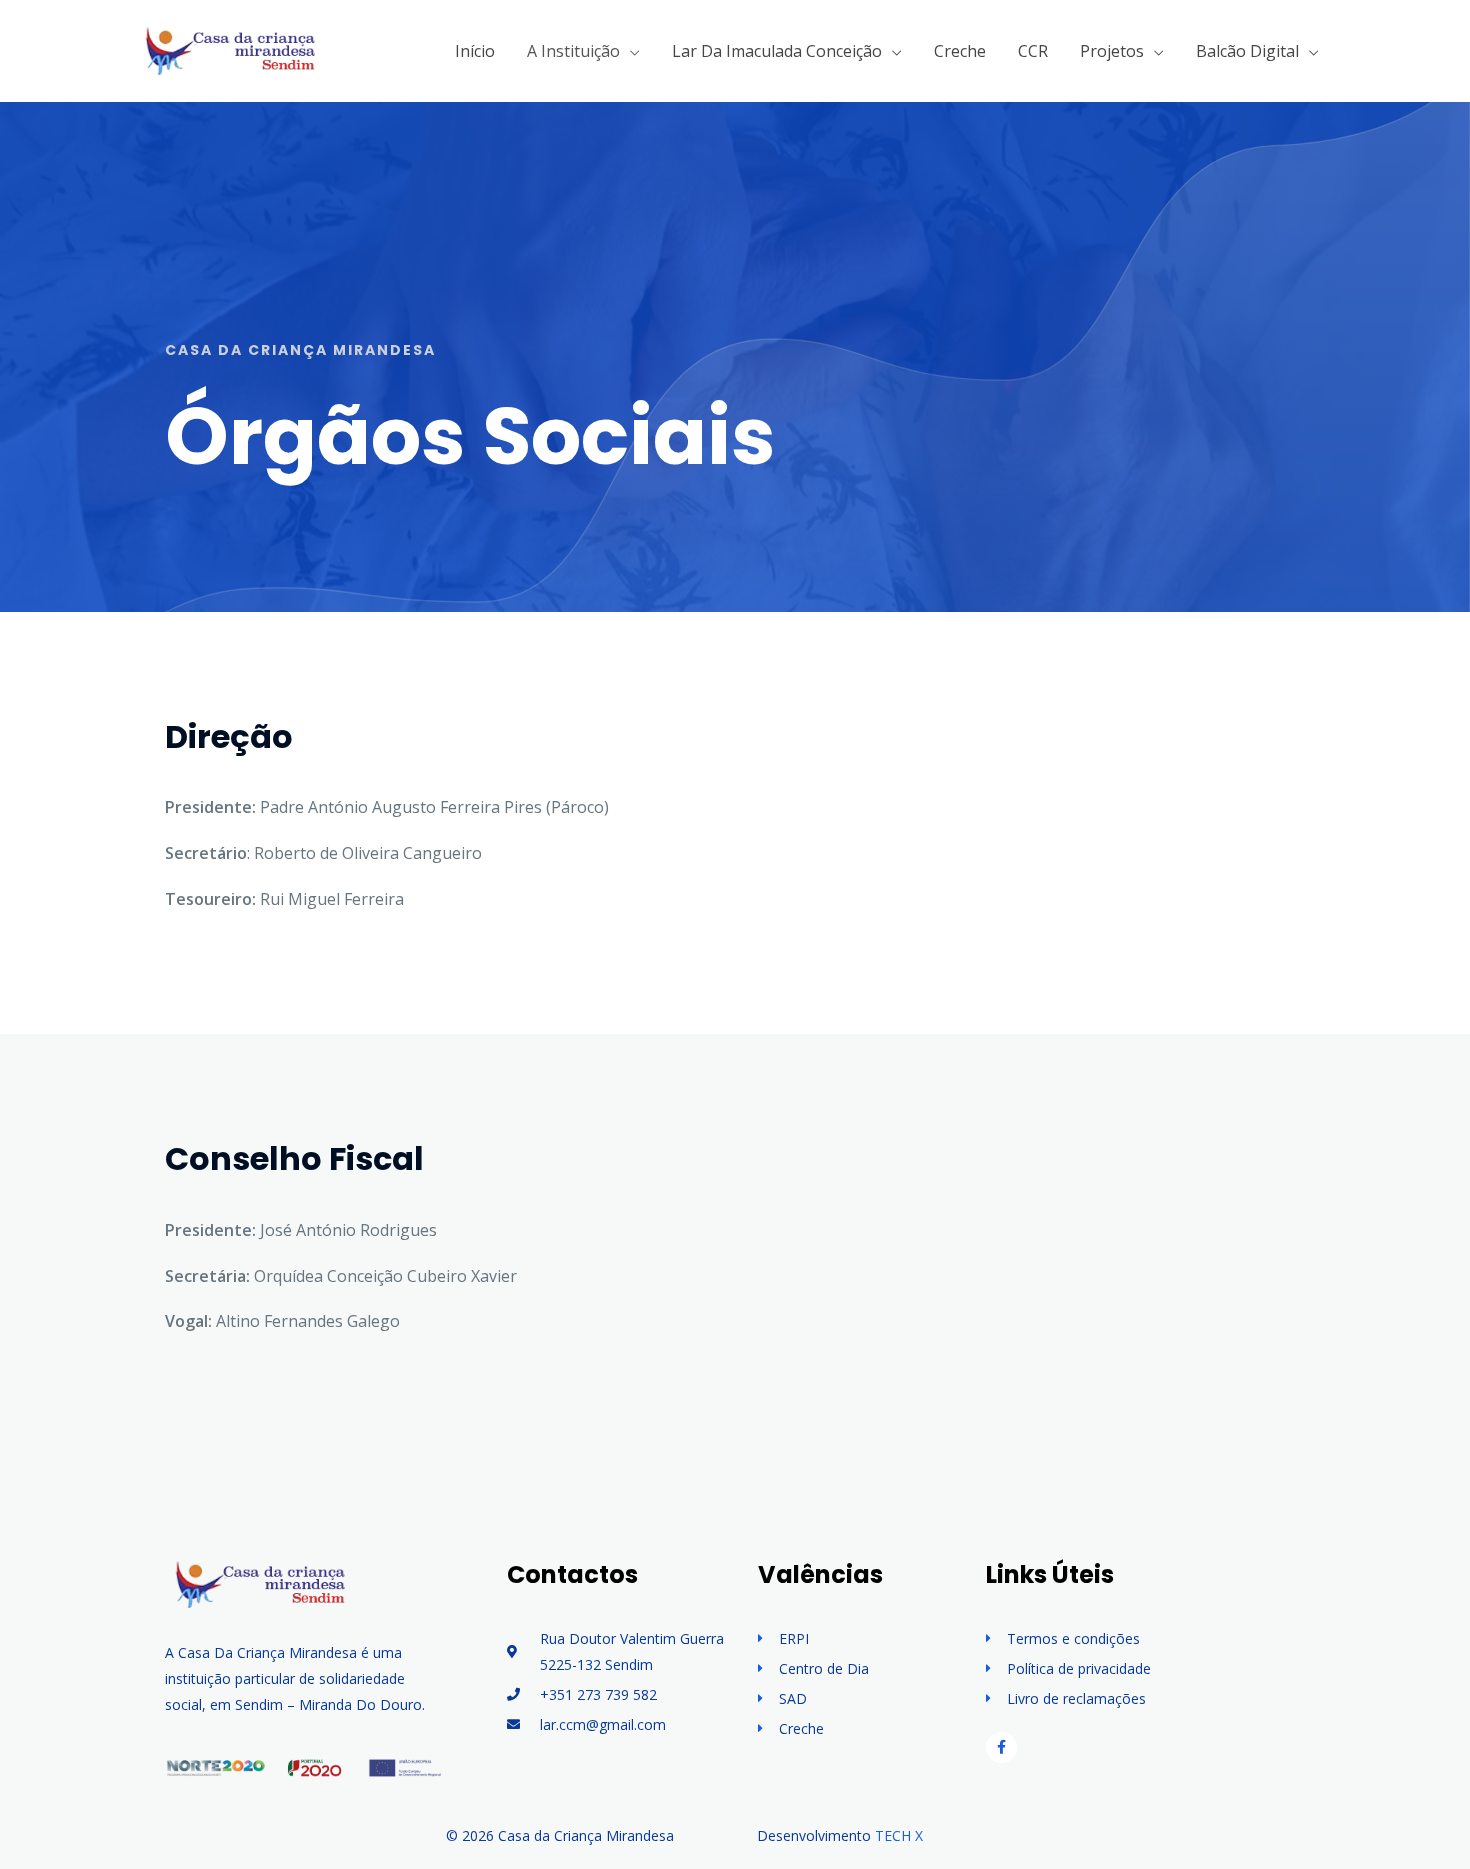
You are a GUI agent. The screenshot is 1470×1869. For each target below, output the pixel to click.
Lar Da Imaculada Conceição (777, 51)
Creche (960, 51)
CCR (1033, 51)
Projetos (1112, 51)
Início (475, 51)
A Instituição (573, 51)
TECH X (899, 1835)
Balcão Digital (1247, 51)
